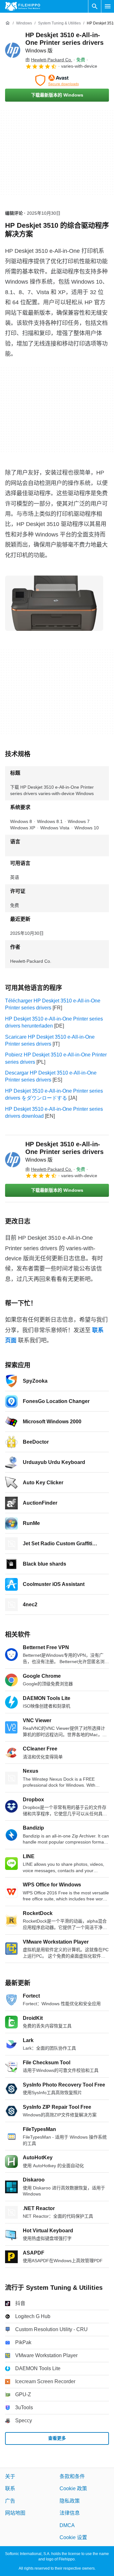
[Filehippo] (23, 6)
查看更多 (57, 2438)
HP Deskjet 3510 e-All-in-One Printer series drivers (64, 42)
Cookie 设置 (73, 2537)
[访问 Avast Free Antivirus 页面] (57, 80)
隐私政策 (70, 2501)
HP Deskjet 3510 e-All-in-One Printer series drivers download (54, 1113)
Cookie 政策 (73, 2488)
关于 (10, 2476)
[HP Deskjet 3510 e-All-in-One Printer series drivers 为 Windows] (13, 50)
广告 (10, 2501)
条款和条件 (72, 2476)
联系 (10, 2488)
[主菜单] (108, 6)
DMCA (67, 2525)
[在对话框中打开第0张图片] (54, 603)
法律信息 (70, 2513)
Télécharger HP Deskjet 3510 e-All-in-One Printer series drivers (53, 1004)
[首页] (8, 23)
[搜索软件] (95, 6)
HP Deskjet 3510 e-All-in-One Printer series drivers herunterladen (54, 1022)
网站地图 (15, 2513)
